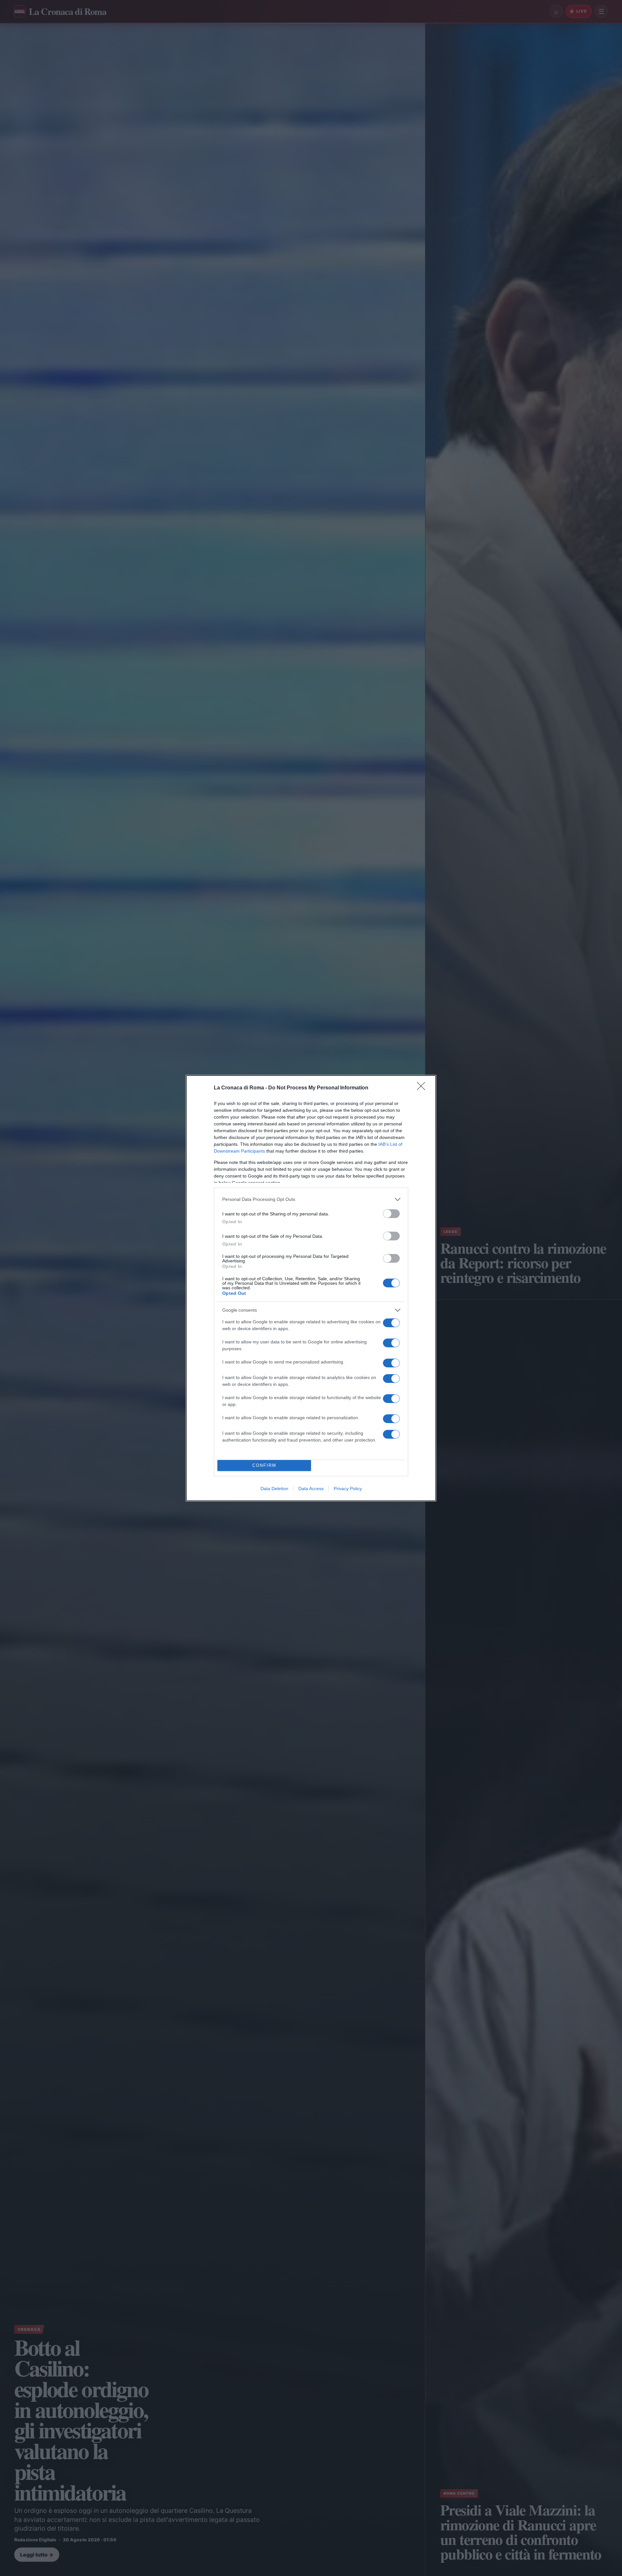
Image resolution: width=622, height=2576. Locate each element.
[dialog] (311, 1288)
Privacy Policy (348, 1489)
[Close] (423, 1088)
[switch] (391, 1214)
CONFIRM (264, 1465)
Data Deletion (274, 1489)
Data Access (311, 1489)
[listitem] (311, 1199)
